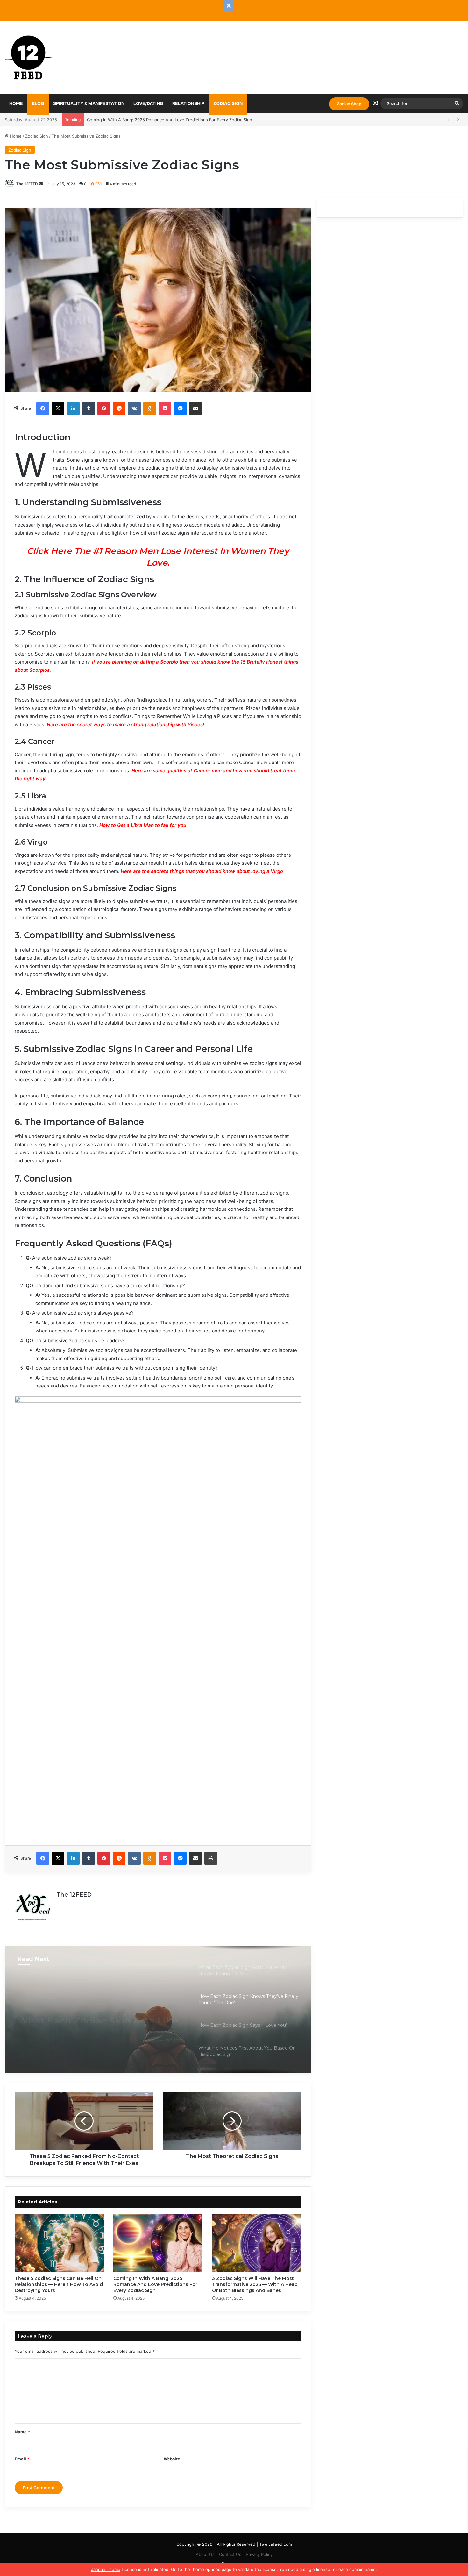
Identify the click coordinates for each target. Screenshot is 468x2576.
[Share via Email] (195, 408)
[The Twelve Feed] (29, 57)
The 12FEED (27, 184)
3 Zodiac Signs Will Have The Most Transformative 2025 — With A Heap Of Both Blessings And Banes (188, 120)
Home (16, 103)
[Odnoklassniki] (150, 408)
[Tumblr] (89, 408)
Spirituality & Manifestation (89, 103)
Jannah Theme (106, 2569)
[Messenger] (180, 408)
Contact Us (230, 2554)
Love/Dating (148, 103)
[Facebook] (43, 408)
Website (172, 2459)
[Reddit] (119, 408)
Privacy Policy (259, 2554)
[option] (158, 2009)
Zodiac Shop (349, 104)
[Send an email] (41, 184)
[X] (58, 408)
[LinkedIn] (73, 408)
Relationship (188, 103)
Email (22, 2459)
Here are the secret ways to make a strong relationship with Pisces (125, 724)
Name (22, 2432)
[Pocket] (165, 408)
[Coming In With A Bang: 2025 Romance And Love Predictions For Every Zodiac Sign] (158, 2243)
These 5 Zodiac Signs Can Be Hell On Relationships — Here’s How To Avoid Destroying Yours (59, 2284)
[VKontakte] (134, 408)
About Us (205, 2554)
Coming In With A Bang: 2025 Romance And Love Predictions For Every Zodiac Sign (155, 2284)
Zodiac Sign (228, 103)
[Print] (211, 1858)
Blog (38, 103)
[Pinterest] (104, 408)
